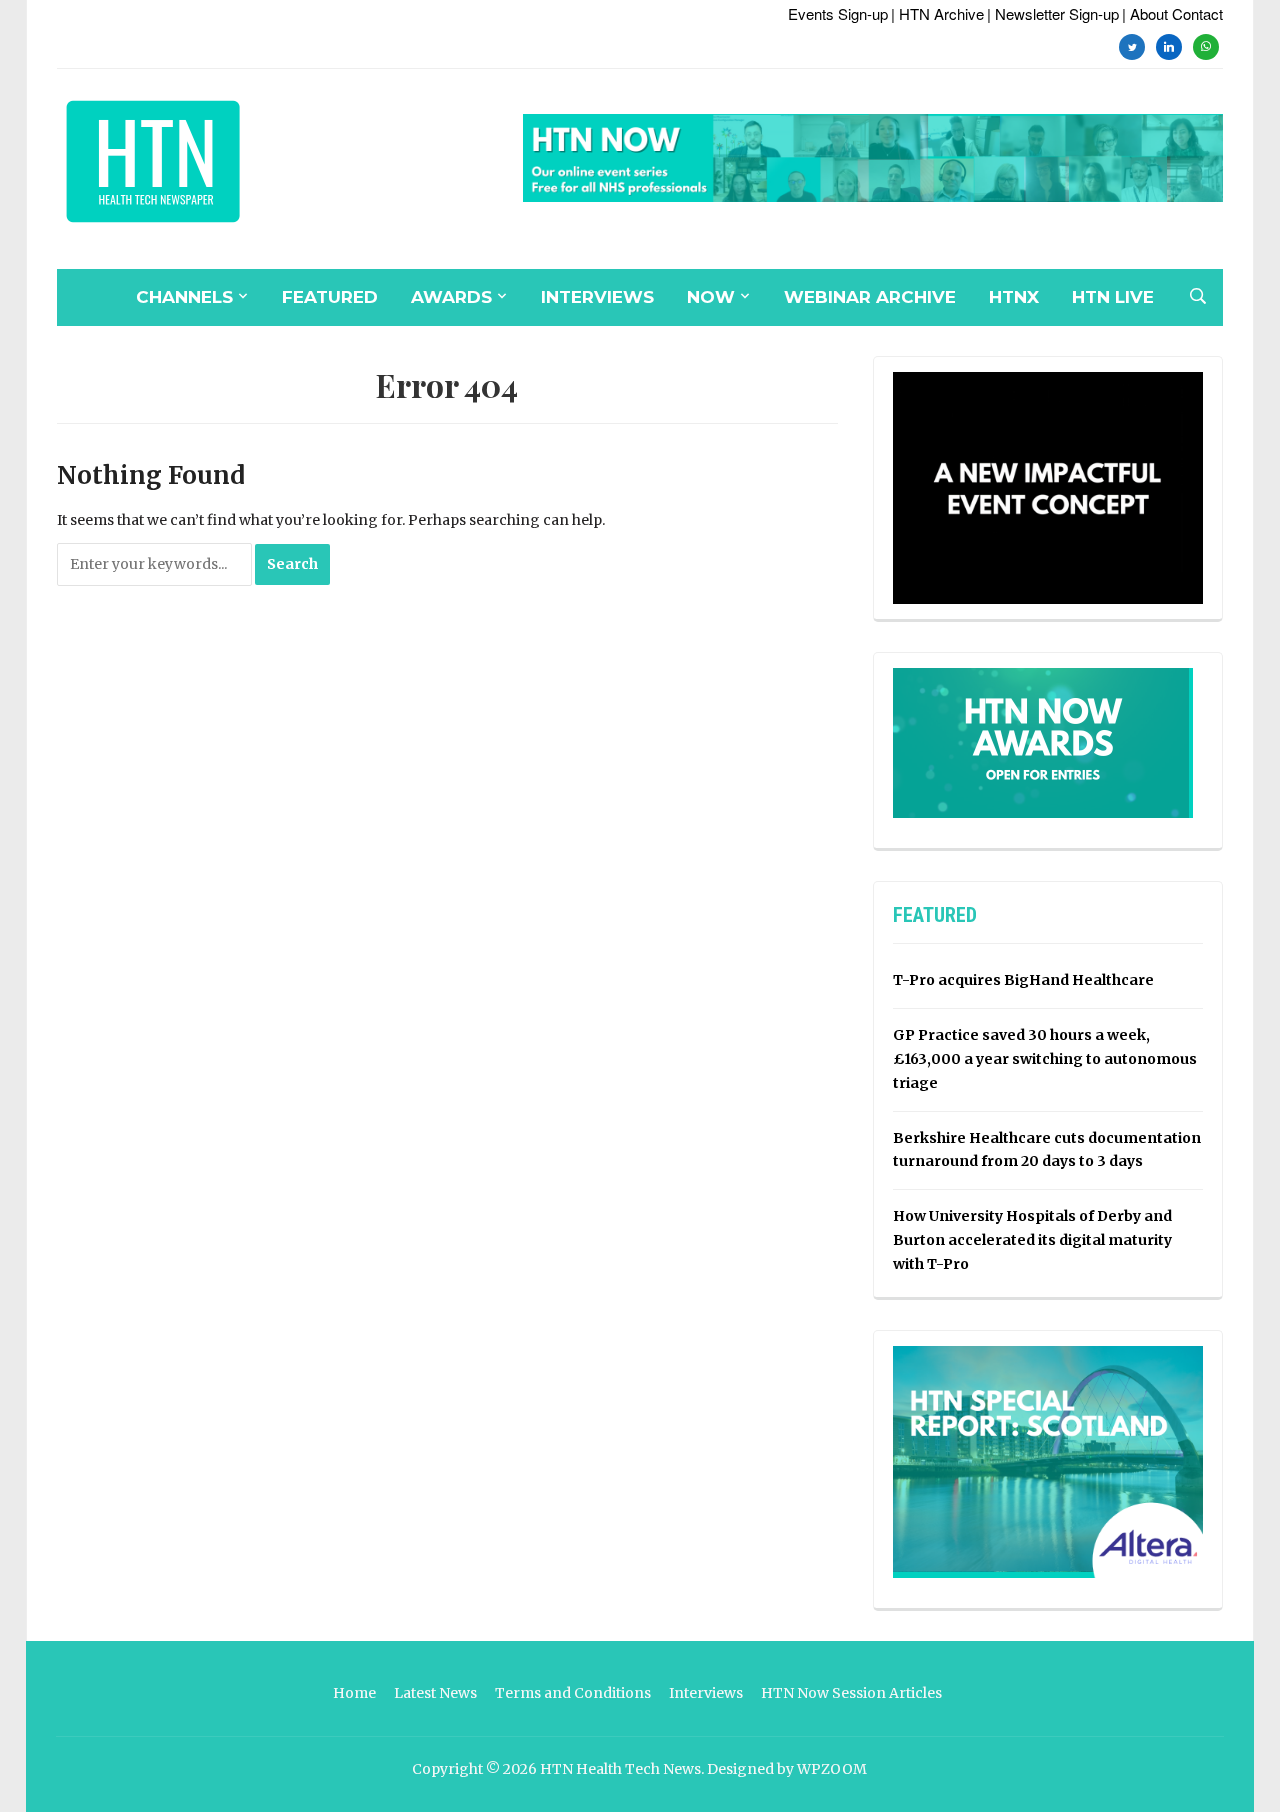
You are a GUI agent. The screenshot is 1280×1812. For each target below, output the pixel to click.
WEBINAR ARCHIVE (870, 297)
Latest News (435, 1693)
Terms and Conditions (573, 1693)
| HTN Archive (937, 13)
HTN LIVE (1113, 297)
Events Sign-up (838, 13)
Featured (330, 297)
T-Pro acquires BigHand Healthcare (1023, 980)
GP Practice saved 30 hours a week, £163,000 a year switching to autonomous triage (1045, 1059)
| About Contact (1172, 13)
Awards (451, 297)
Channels (184, 297)
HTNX (1014, 297)
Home (354, 1693)
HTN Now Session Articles (851, 1693)
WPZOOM (832, 1769)
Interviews (597, 297)
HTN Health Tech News (620, 1769)
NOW (711, 297)
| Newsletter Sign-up (1053, 13)
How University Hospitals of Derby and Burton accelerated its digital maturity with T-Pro (1032, 1240)
